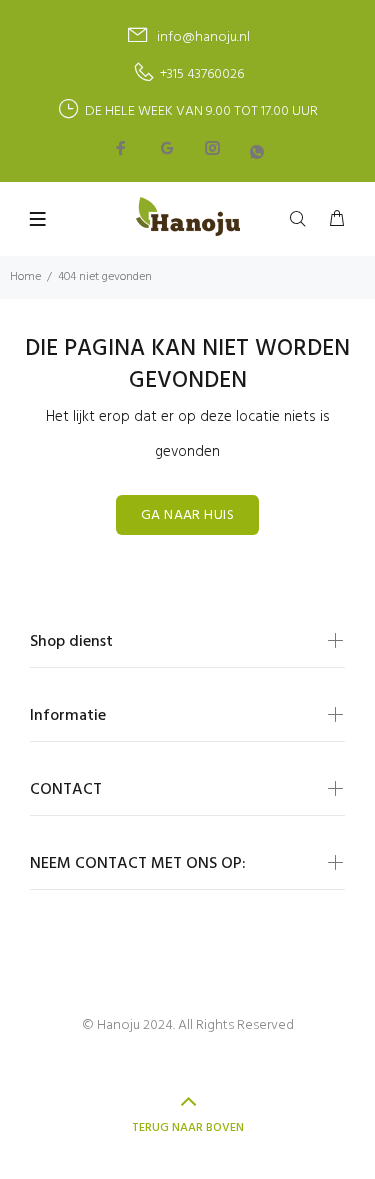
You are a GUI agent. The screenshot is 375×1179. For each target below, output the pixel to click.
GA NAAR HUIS (187, 515)
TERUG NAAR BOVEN (188, 1128)
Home (25, 277)
